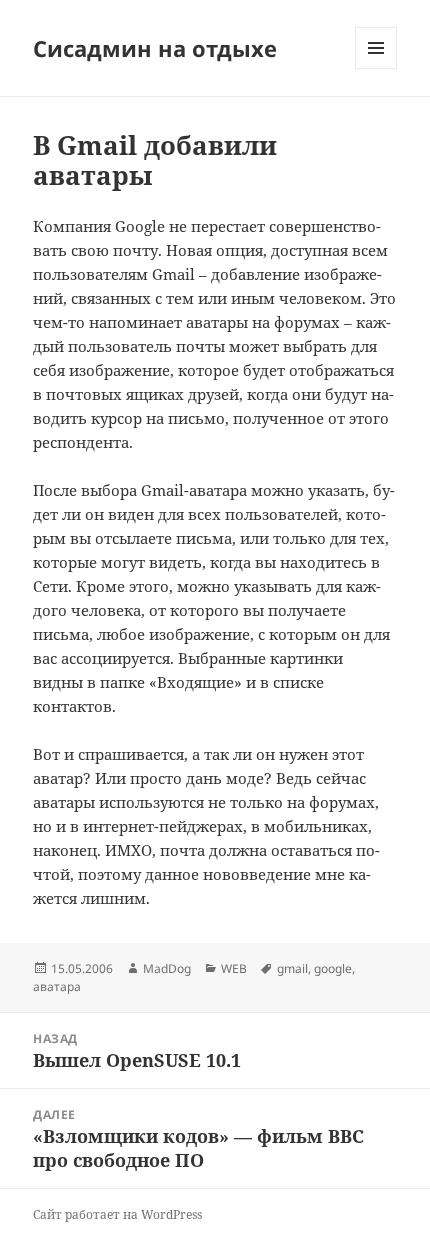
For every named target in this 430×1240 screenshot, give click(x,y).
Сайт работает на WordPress (117, 1214)
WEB (234, 968)
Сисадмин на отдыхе (155, 48)
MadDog (167, 968)
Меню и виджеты (376, 68)
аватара (57, 986)
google (333, 968)
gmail (292, 968)
